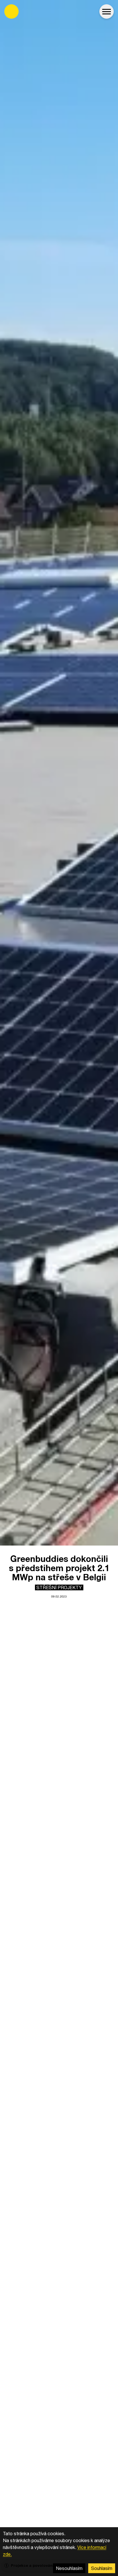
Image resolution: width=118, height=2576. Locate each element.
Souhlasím (102, 2568)
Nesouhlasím (69, 2568)
